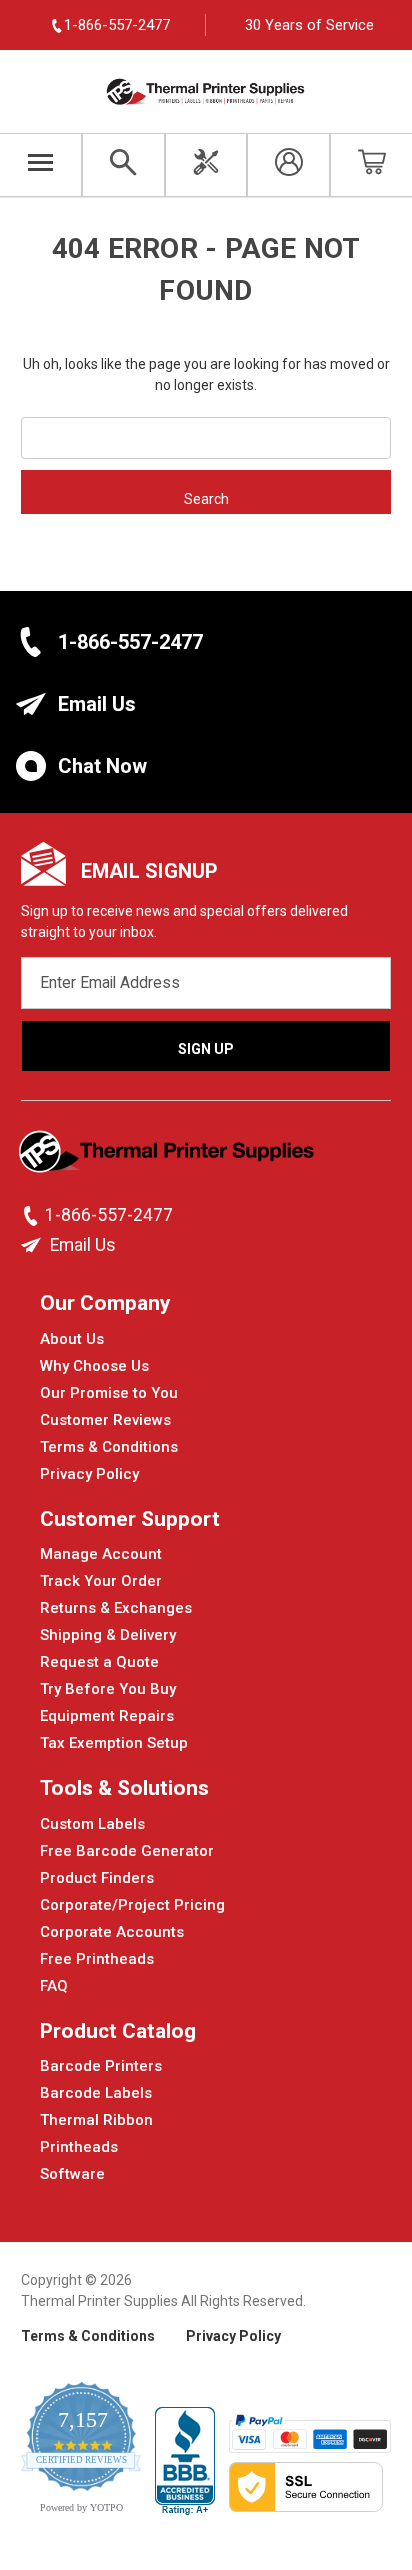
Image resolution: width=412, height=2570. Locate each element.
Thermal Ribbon (96, 2120)
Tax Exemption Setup (114, 1743)
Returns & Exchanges (116, 1608)
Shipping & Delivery (108, 1635)
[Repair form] (206, 165)
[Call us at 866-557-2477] (33, 1216)
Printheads (79, 2147)
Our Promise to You (109, 1393)
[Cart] (371, 165)
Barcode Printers (101, 2066)
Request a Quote (99, 1662)
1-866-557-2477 (130, 642)
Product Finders (97, 1878)
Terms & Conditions (109, 1447)
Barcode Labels (96, 2093)
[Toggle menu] (41, 165)
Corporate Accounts (112, 1932)
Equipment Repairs (107, 1716)
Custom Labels (92, 1824)
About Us (72, 1339)
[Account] (288, 165)
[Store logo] (168, 1158)
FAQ (54, 1986)
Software (72, 2174)
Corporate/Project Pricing (132, 1905)
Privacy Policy (89, 1474)
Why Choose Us (94, 1366)
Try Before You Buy (108, 1689)
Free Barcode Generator (127, 1851)
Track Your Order (101, 1581)
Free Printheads (97, 1959)
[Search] (123, 165)
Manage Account (101, 1554)
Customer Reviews (105, 1420)
